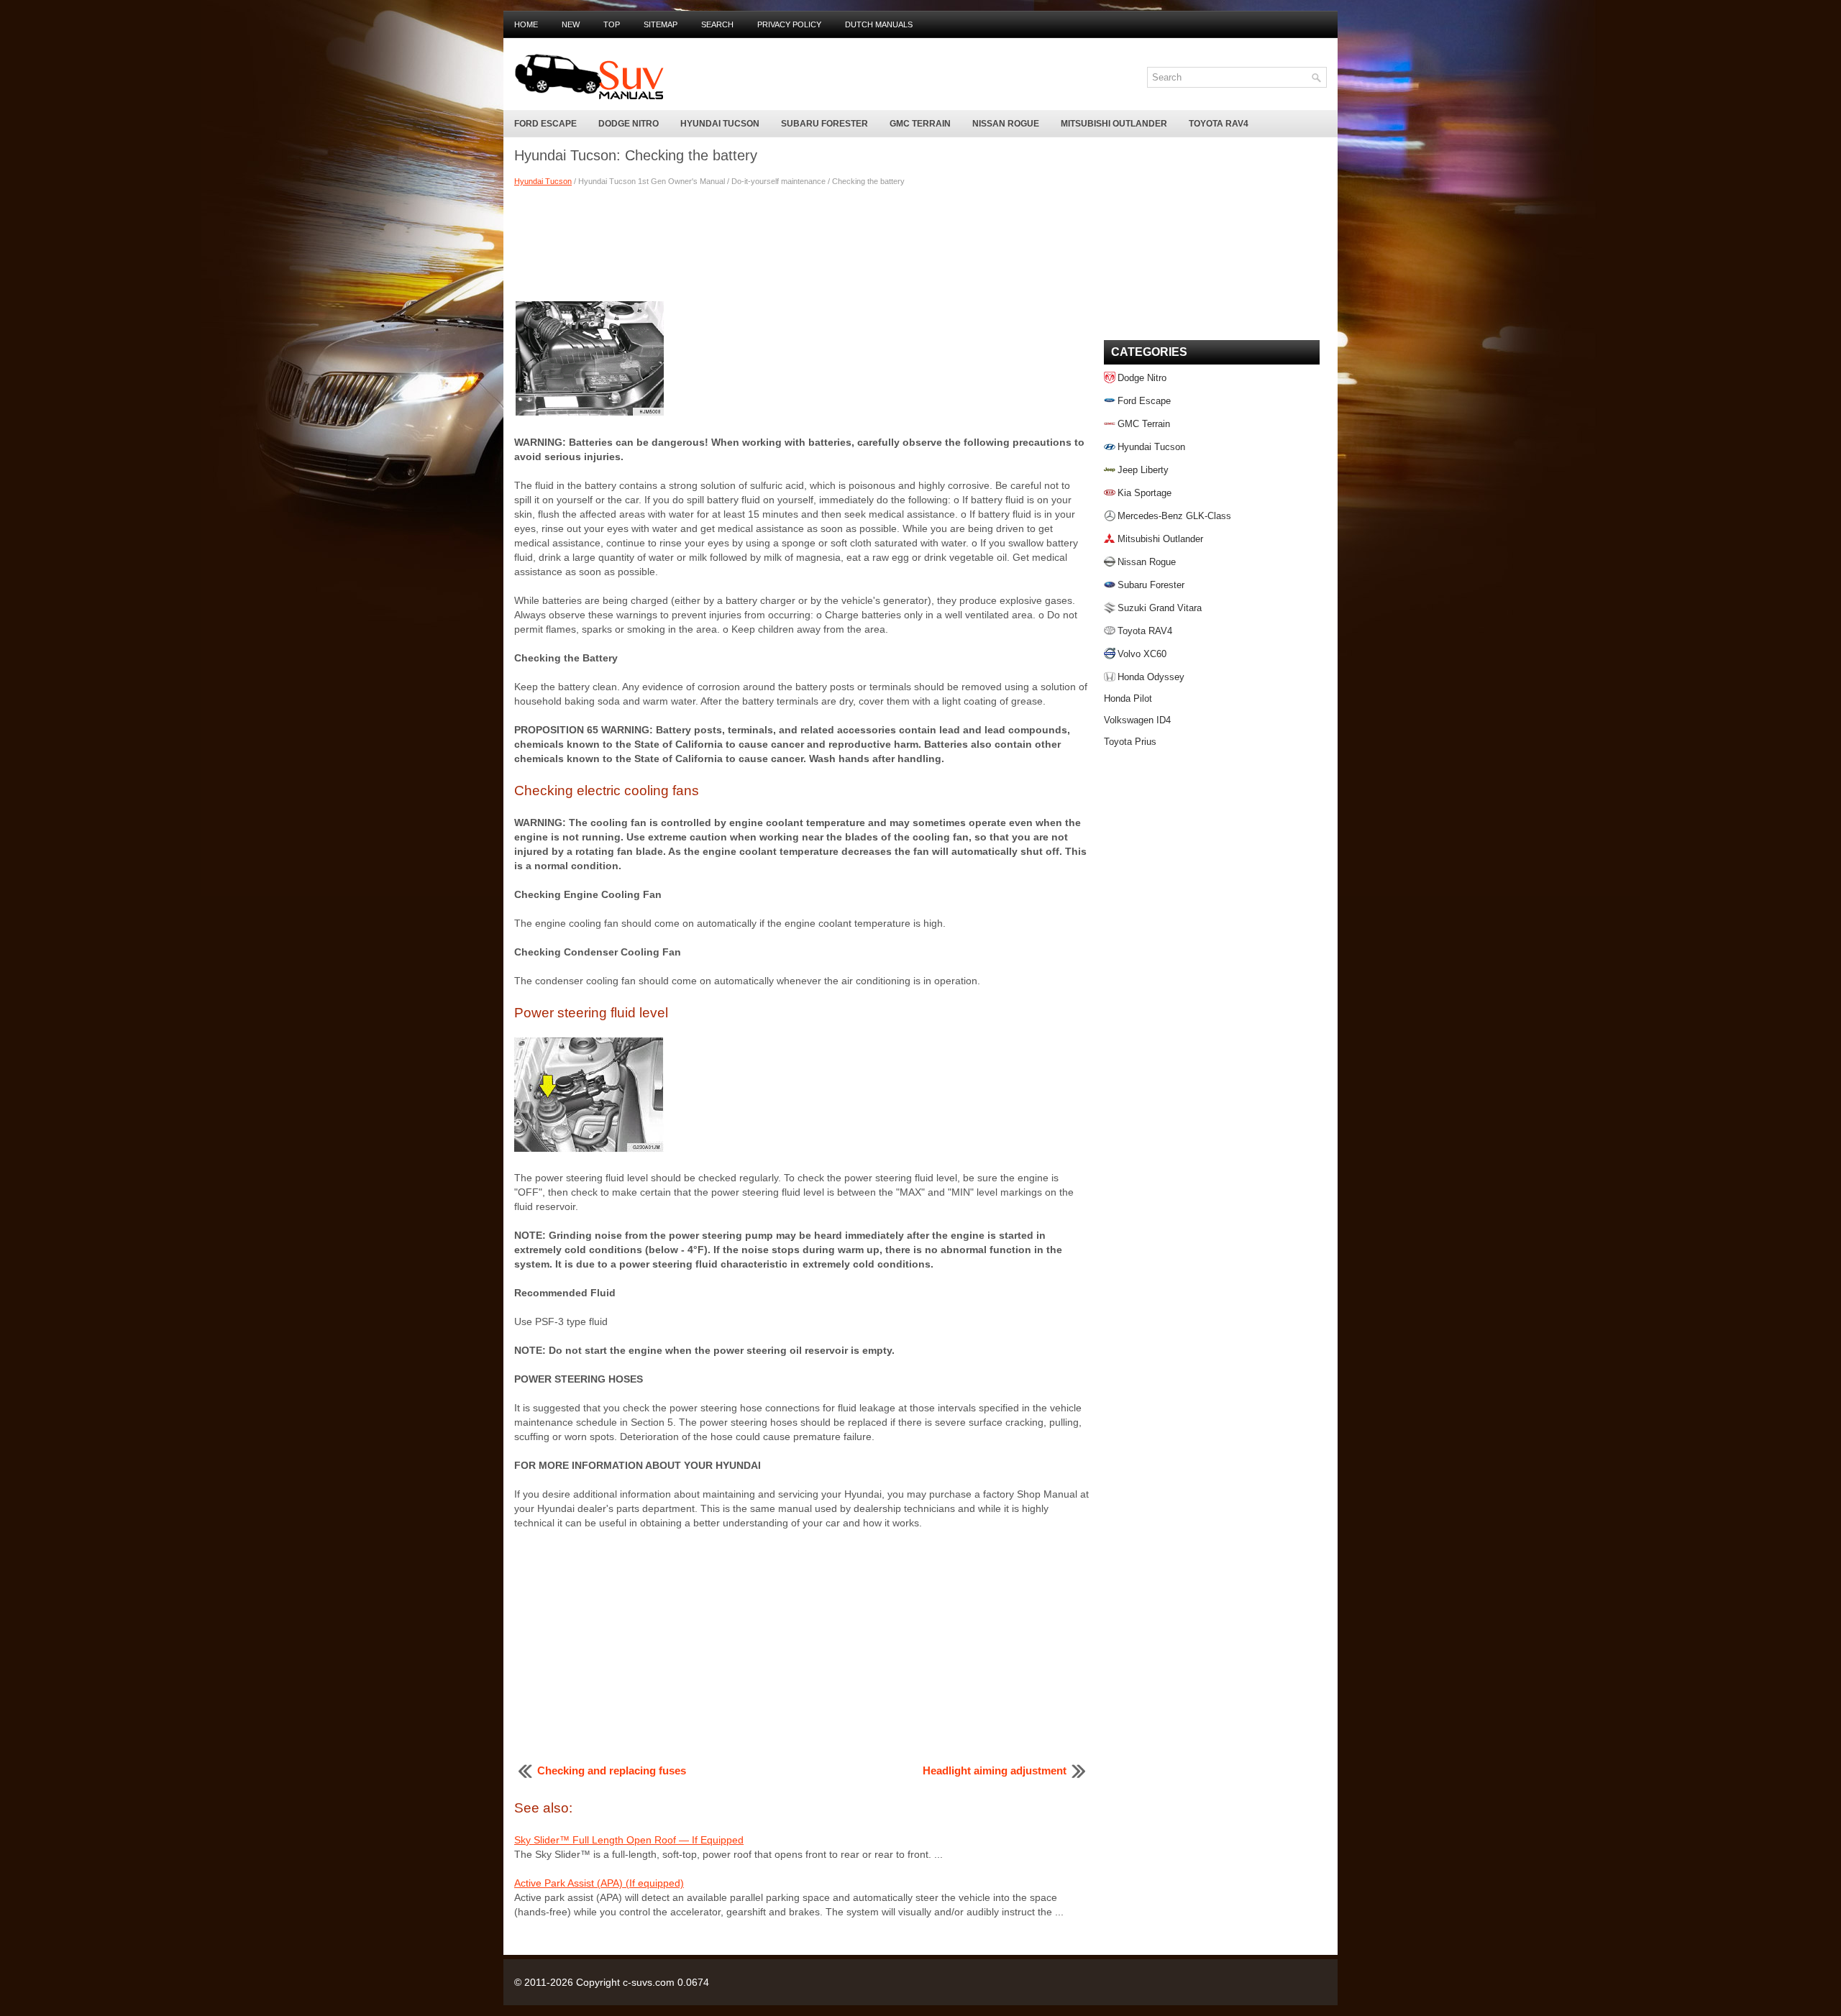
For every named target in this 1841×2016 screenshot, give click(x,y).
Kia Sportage (1145, 493)
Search (717, 24)
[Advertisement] (802, 242)
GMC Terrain (920, 124)
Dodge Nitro (629, 124)
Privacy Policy (789, 24)
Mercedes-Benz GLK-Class (1174, 516)
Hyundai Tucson (720, 124)
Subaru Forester (824, 124)
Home (526, 24)
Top (612, 24)
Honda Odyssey (1151, 677)
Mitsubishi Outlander (1114, 124)
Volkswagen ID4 (1137, 720)
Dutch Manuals (879, 24)
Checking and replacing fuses (612, 1770)
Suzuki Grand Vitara (1160, 608)
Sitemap (661, 24)
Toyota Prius (1130, 742)
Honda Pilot (1128, 698)
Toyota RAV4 (1219, 124)
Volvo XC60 (1142, 654)
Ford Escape (545, 124)
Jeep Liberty (1143, 470)
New (571, 24)
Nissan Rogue (1006, 124)
